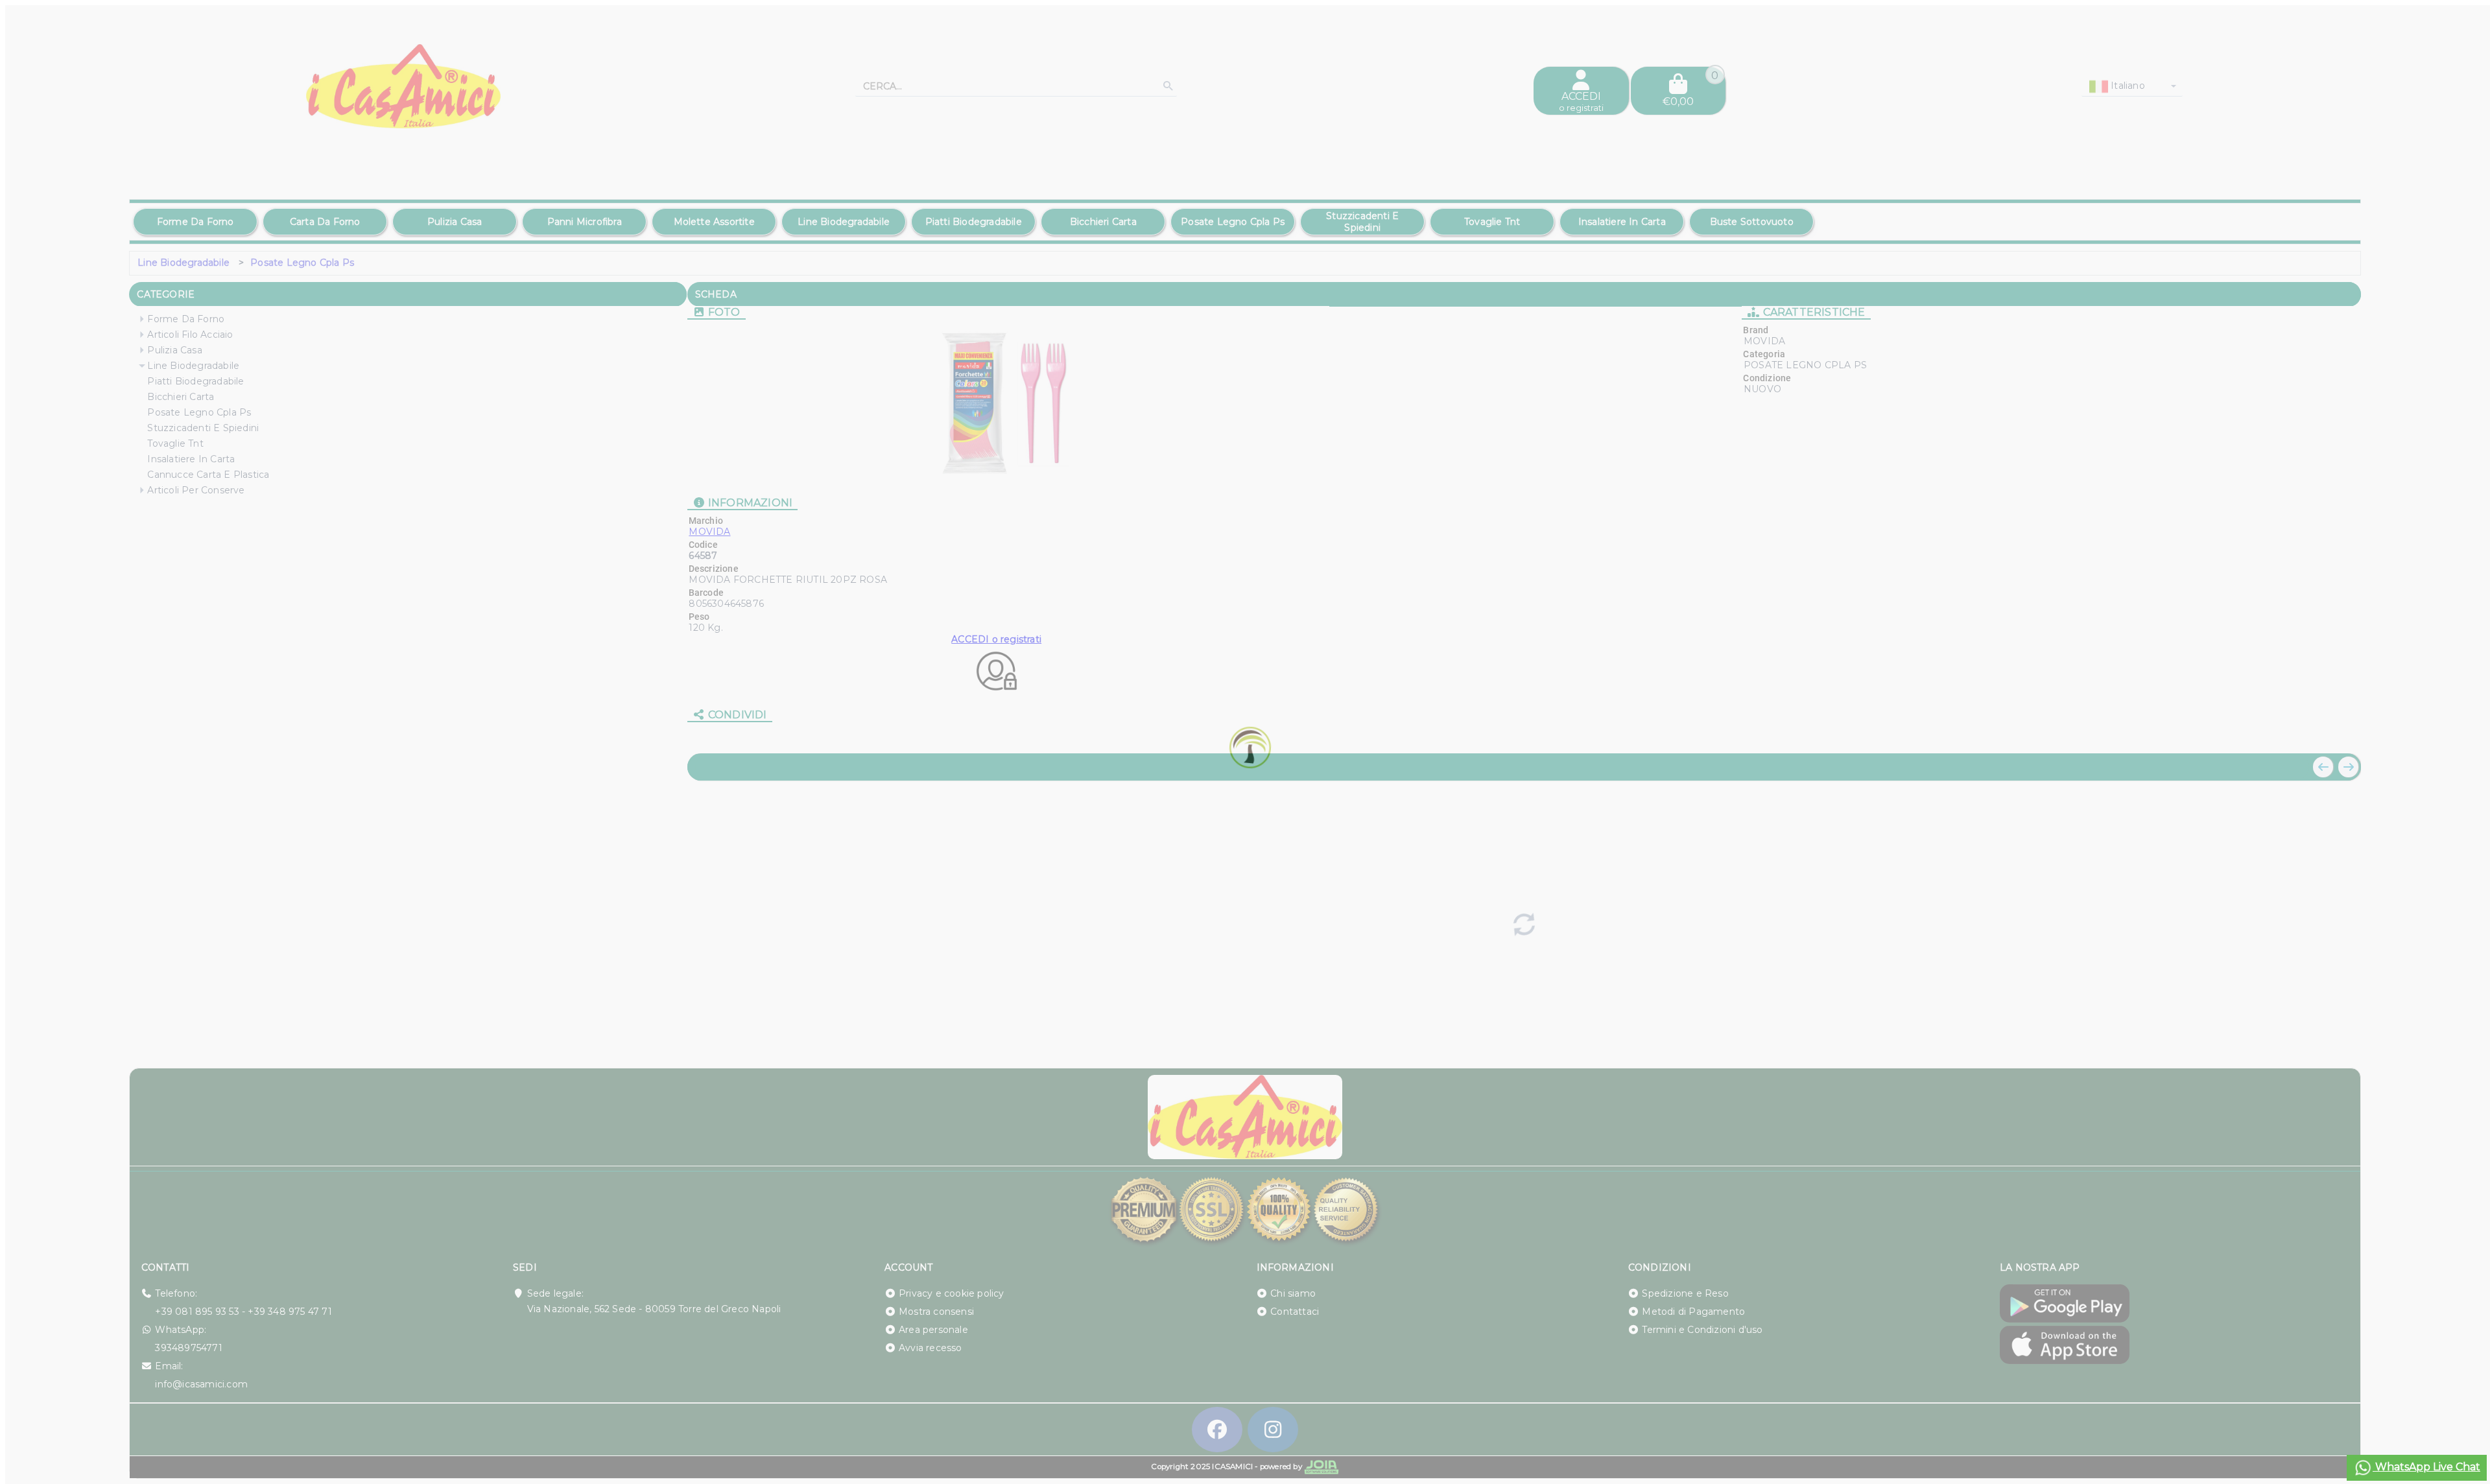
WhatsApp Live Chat (2426, 1467)
